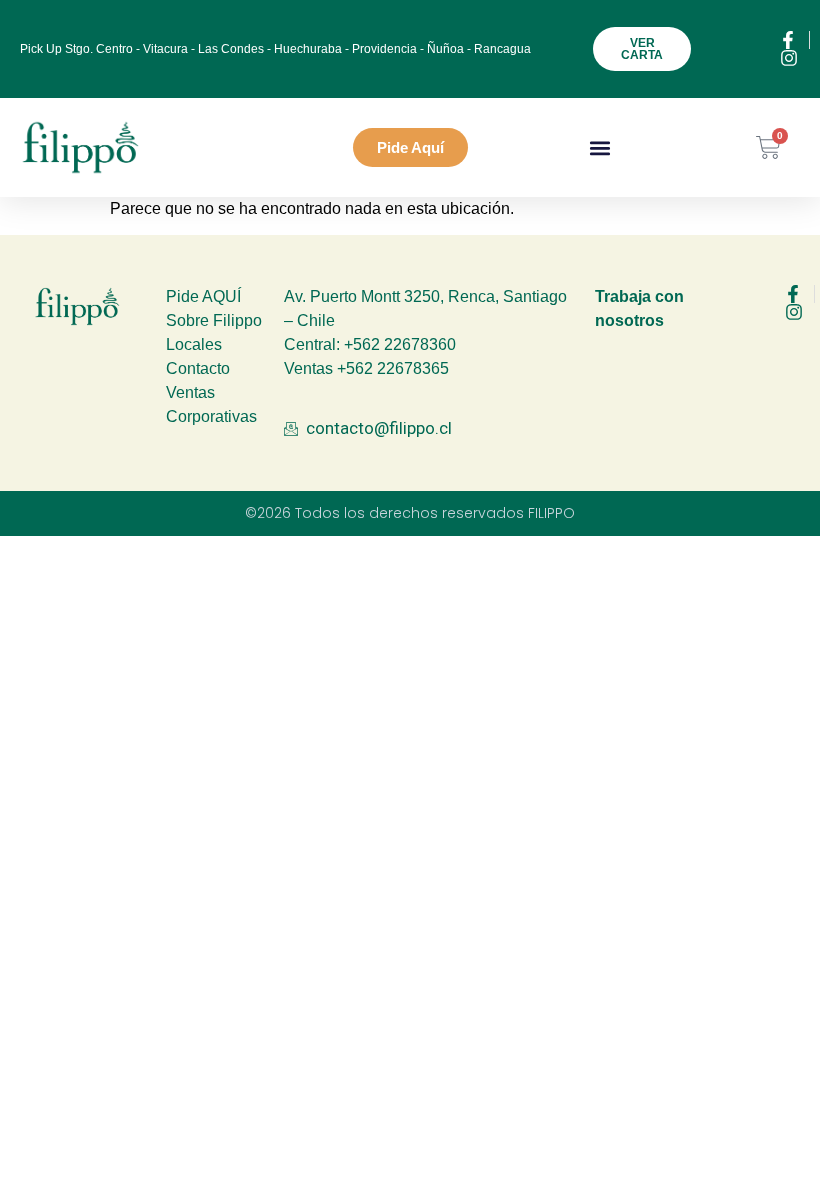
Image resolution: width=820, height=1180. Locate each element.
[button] (600, 147)
